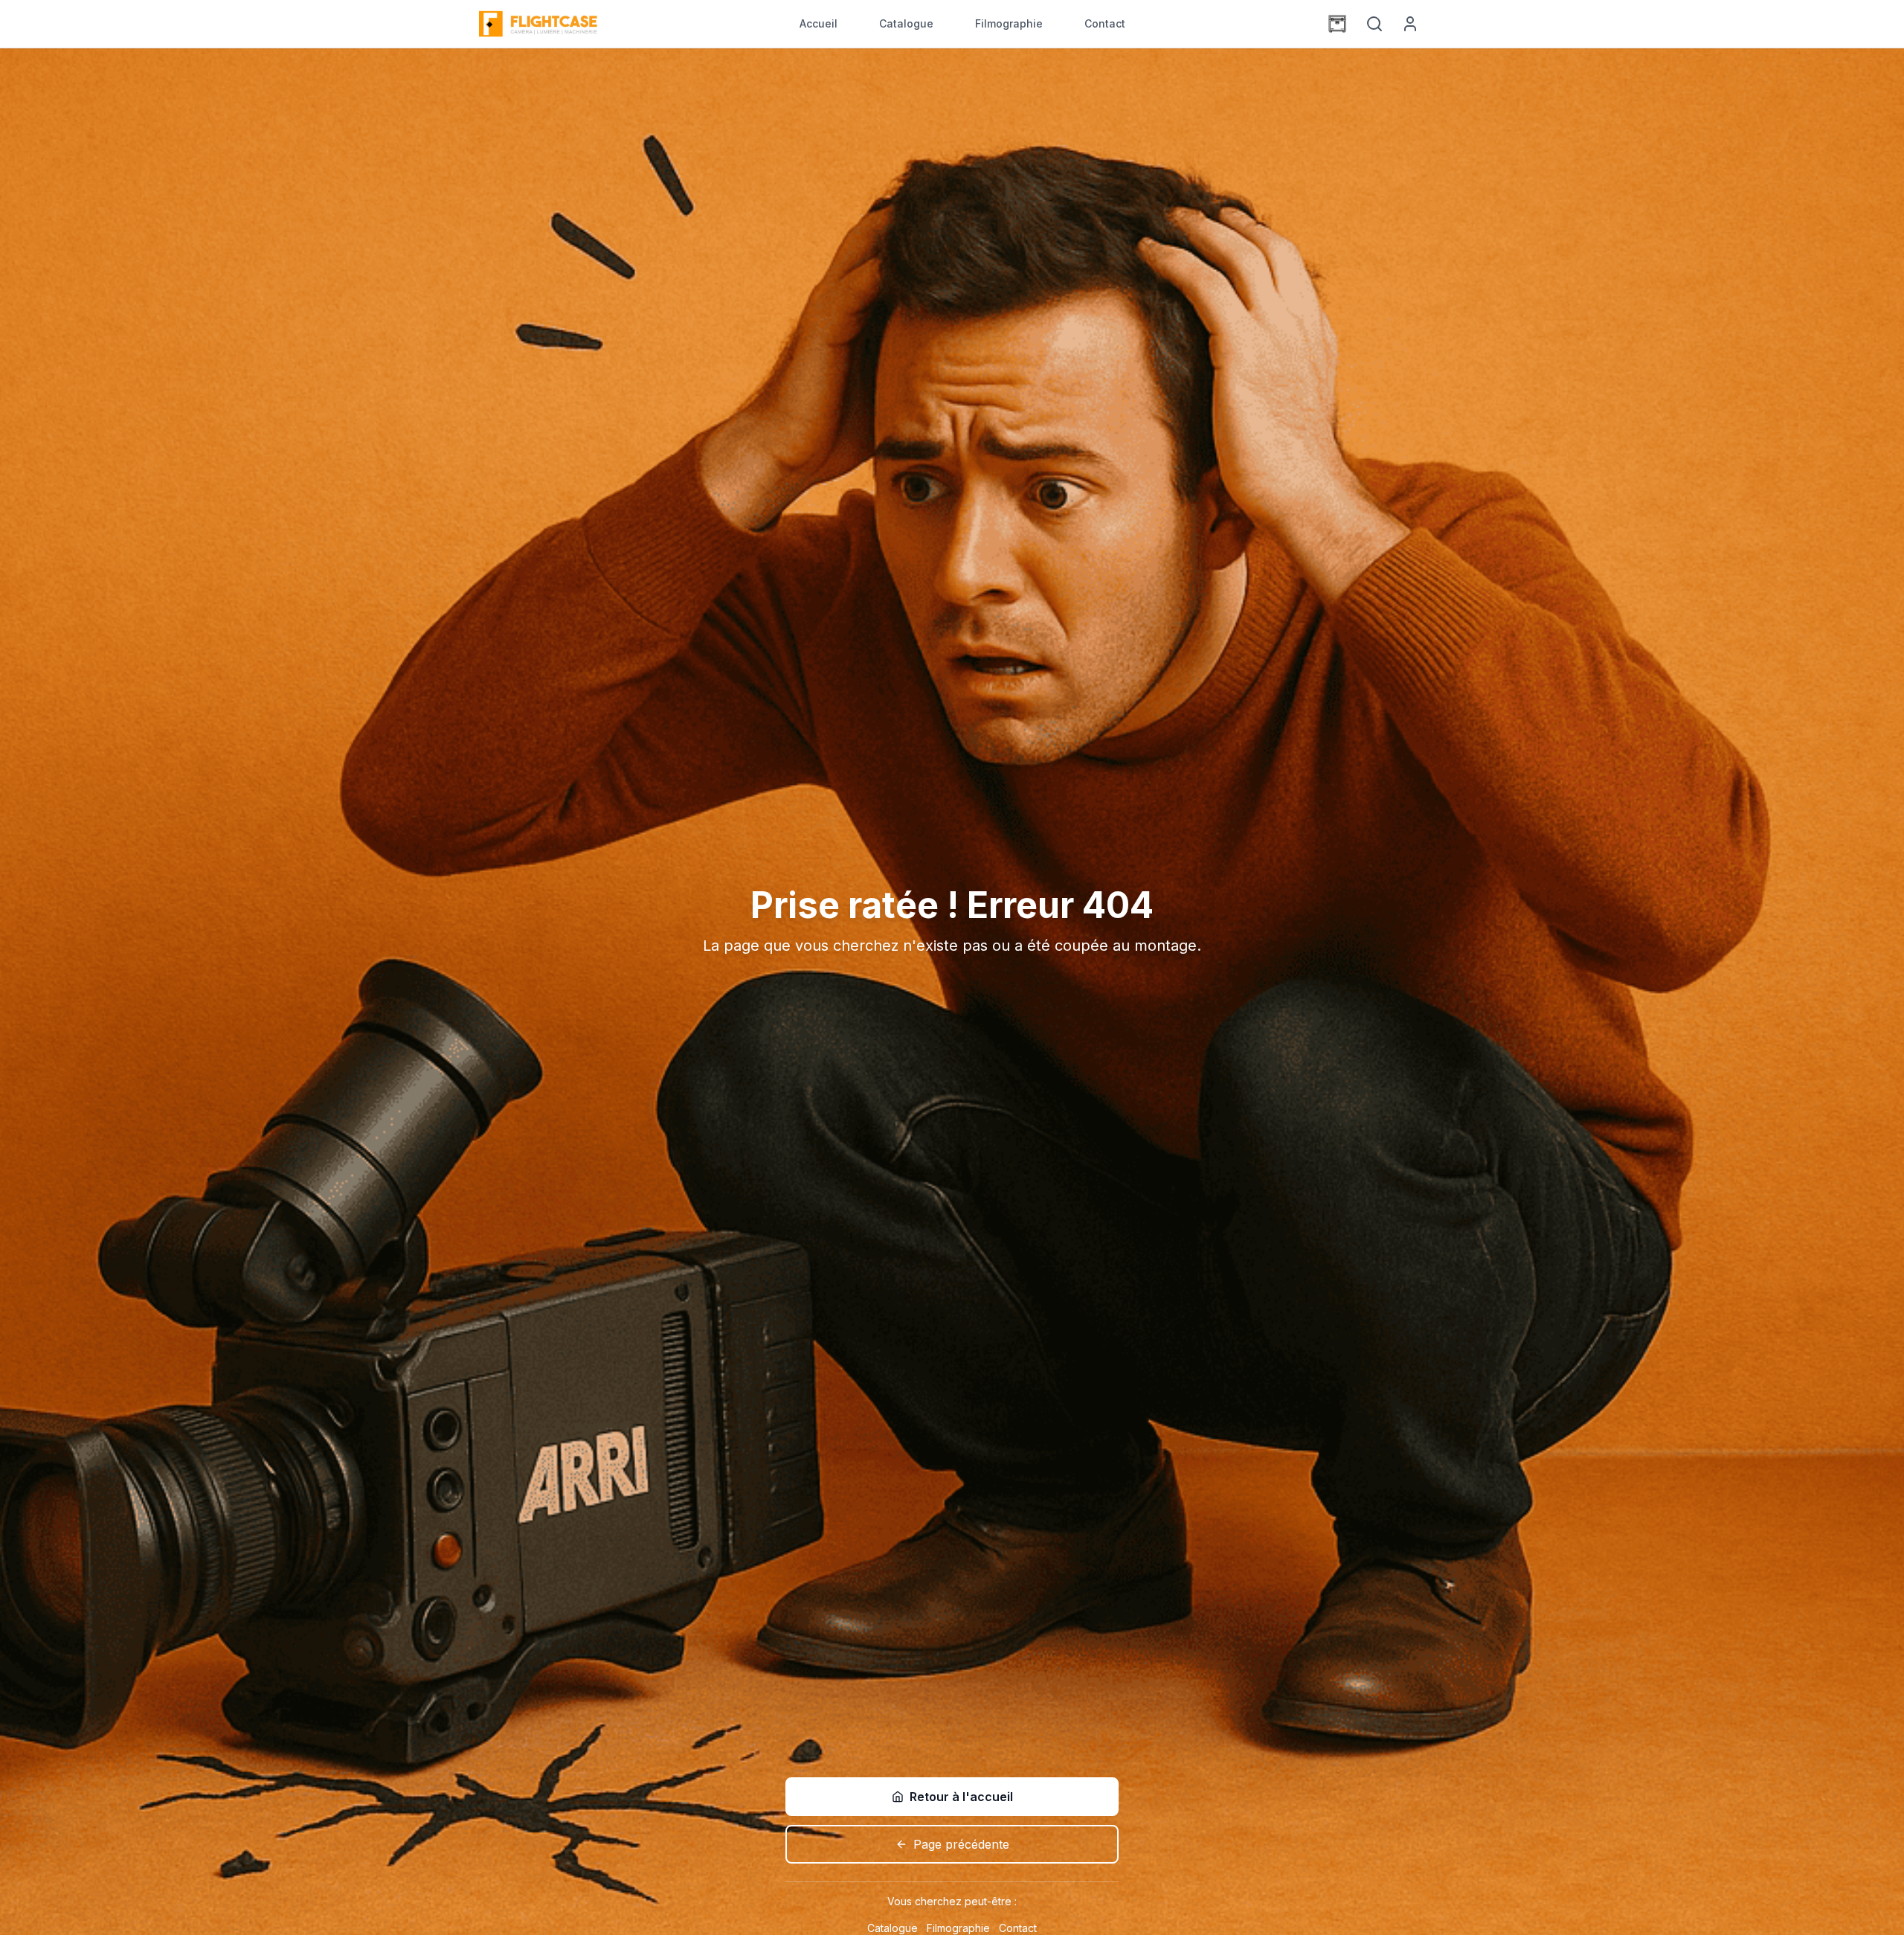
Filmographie (1009, 23)
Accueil (818, 23)
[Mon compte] (1410, 24)
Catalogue (906, 23)
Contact (1105, 23)
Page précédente (961, 1844)
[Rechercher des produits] (1374, 24)
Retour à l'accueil (961, 1797)
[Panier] (1337, 24)
